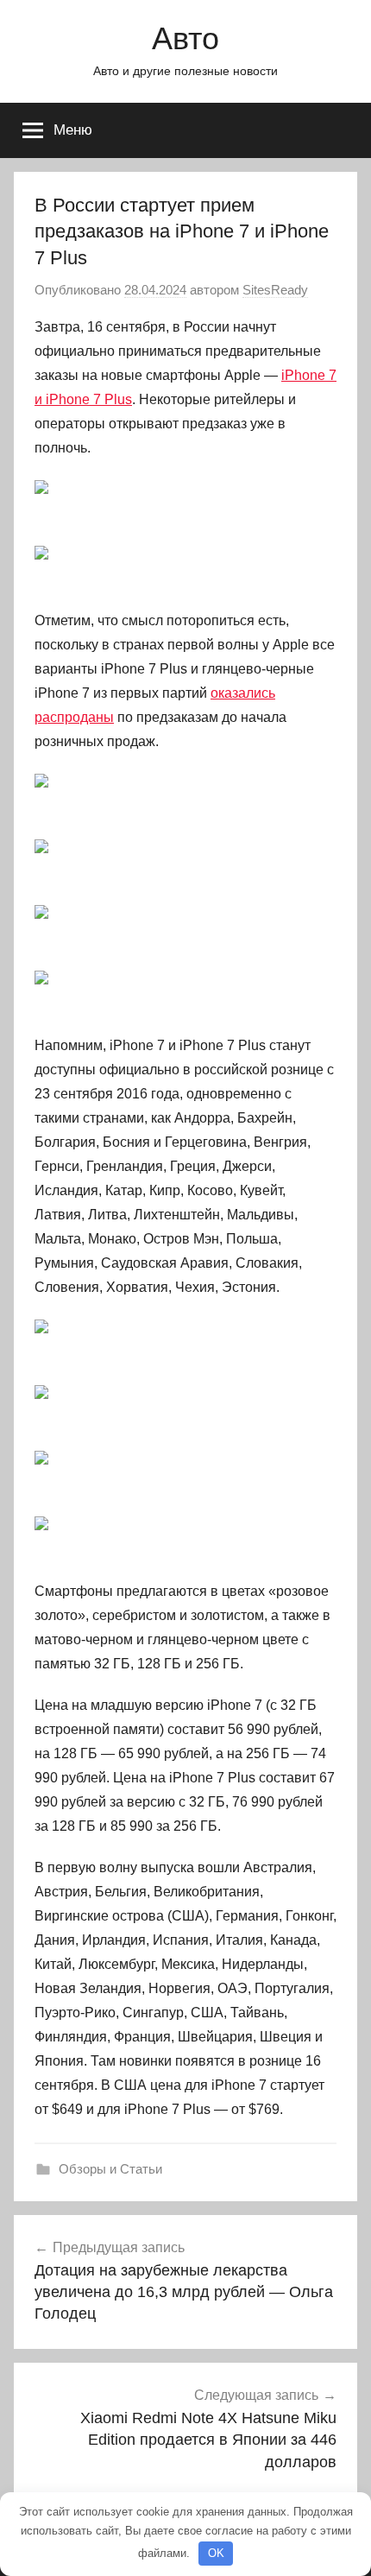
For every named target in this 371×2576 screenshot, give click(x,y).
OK (216, 2553)
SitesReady (275, 290)
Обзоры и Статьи (110, 2169)
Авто (185, 38)
